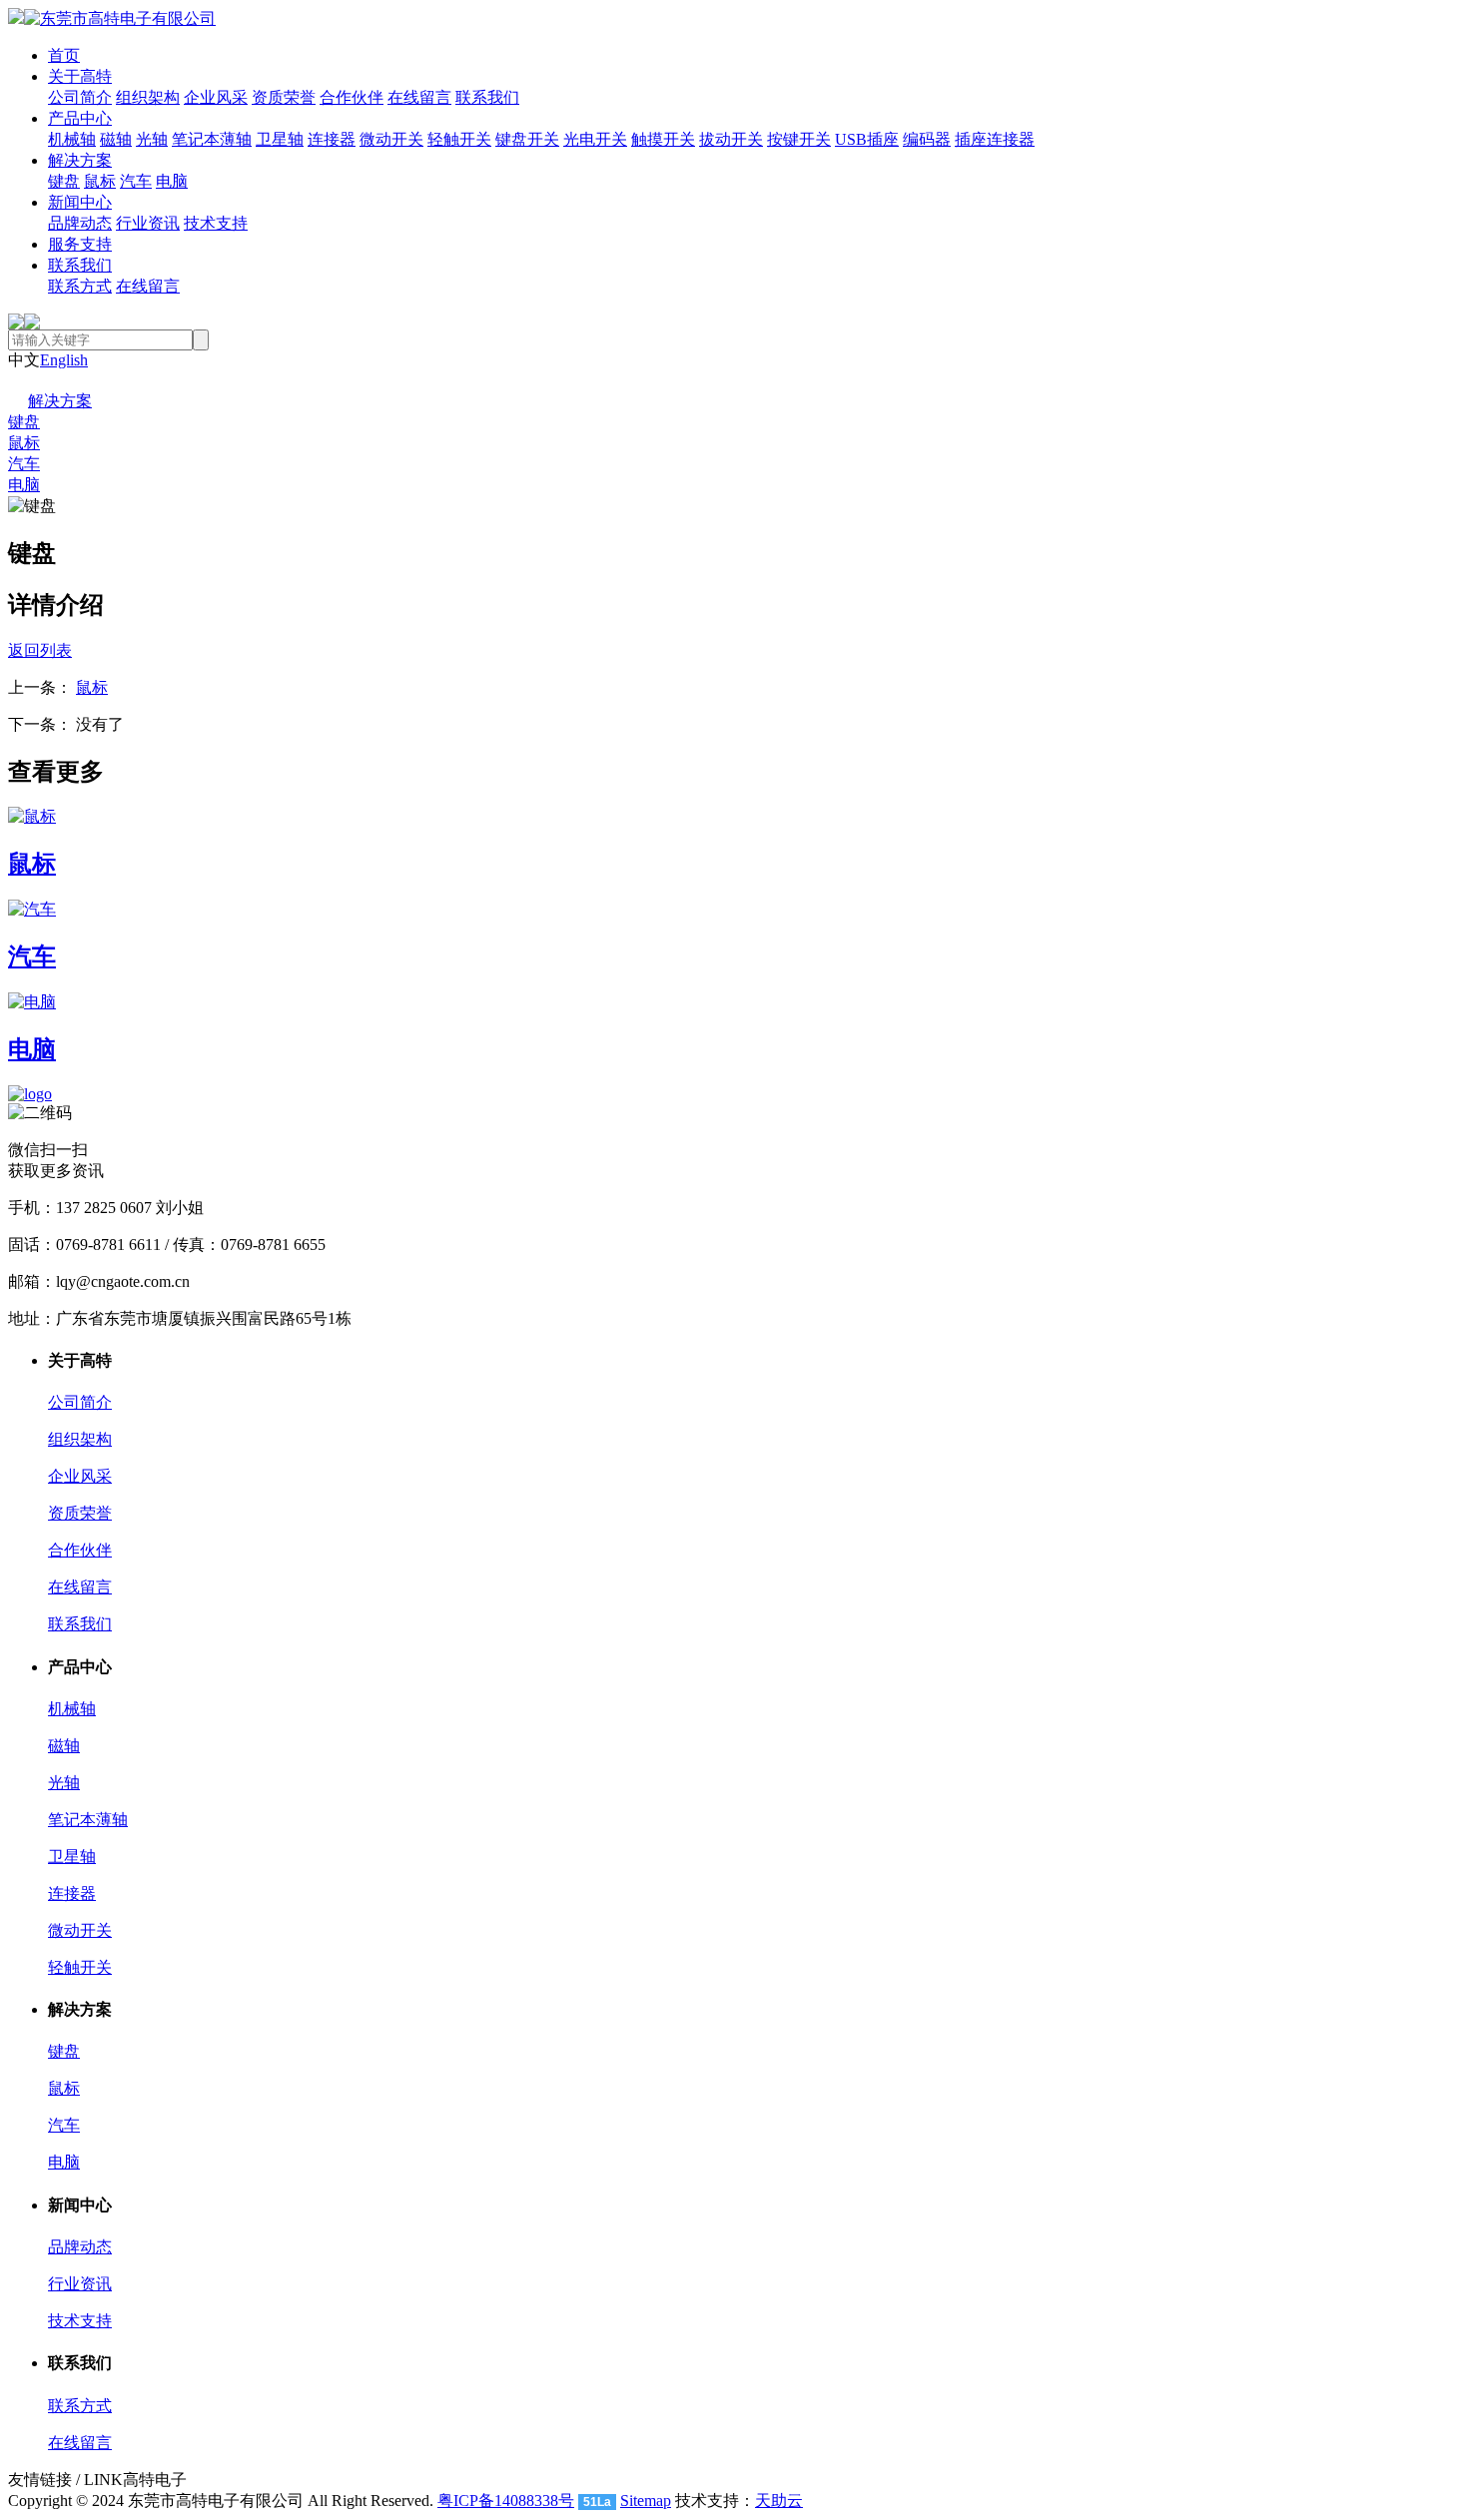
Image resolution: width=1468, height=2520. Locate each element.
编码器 (927, 139)
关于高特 (80, 76)
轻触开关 (459, 139)
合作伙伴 (352, 97)
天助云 (779, 2501)
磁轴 (116, 139)
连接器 (332, 139)
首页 (64, 55)
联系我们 (487, 97)
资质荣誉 (284, 97)
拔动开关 (731, 139)
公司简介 (80, 97)
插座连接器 (995, 139)
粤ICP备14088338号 (506, 2501)
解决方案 (80, 160)
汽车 (136, 181)
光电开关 (595, 139)
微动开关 (391, 139)
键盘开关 (527, 139)
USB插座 (867, 139)
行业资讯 (148, 223)
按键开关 (799, 139)
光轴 (152, 139)
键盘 (64, 181)
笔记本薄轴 (212, 139)
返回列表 (40, 650)
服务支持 (80, 244)
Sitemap (646, 2501)
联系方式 (80, 286)
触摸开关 (663, 139)
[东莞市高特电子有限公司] (112, 18)
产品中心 (80, 118)
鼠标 (100, 181)
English (64, 360)
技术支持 (216, 223)
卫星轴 (280, 139)
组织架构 (148, 97)
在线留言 (419, 97)
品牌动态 (80, 223)
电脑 (172, 181)
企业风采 (216, 97)
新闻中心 (80, 202)
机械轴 (72, 139)
